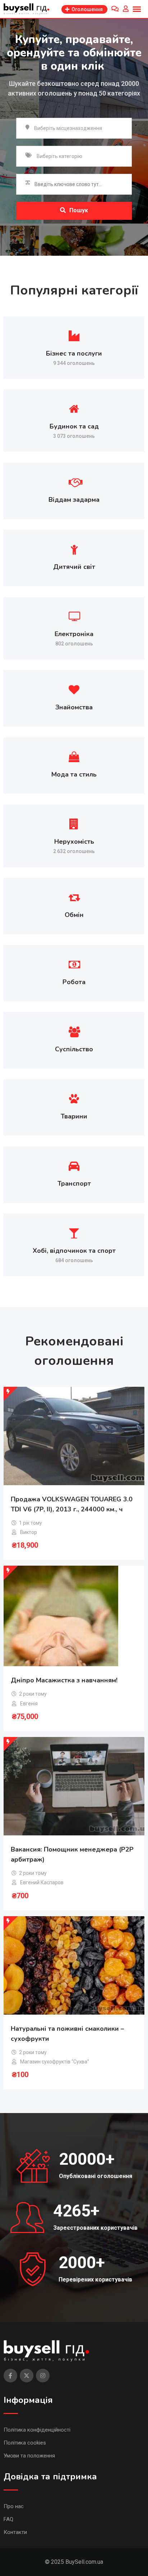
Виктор (29, 1532)
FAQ (8, 2519)
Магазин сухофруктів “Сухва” (55, 2062)
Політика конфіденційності (37, 2430)
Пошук (79, 210)
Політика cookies (25, 2443)
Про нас (14, 2506)
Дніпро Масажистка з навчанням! (64, 1680)
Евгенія (29, 1704)
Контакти (15, 2532)
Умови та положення (29, 2456)
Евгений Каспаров (42, 1882)
